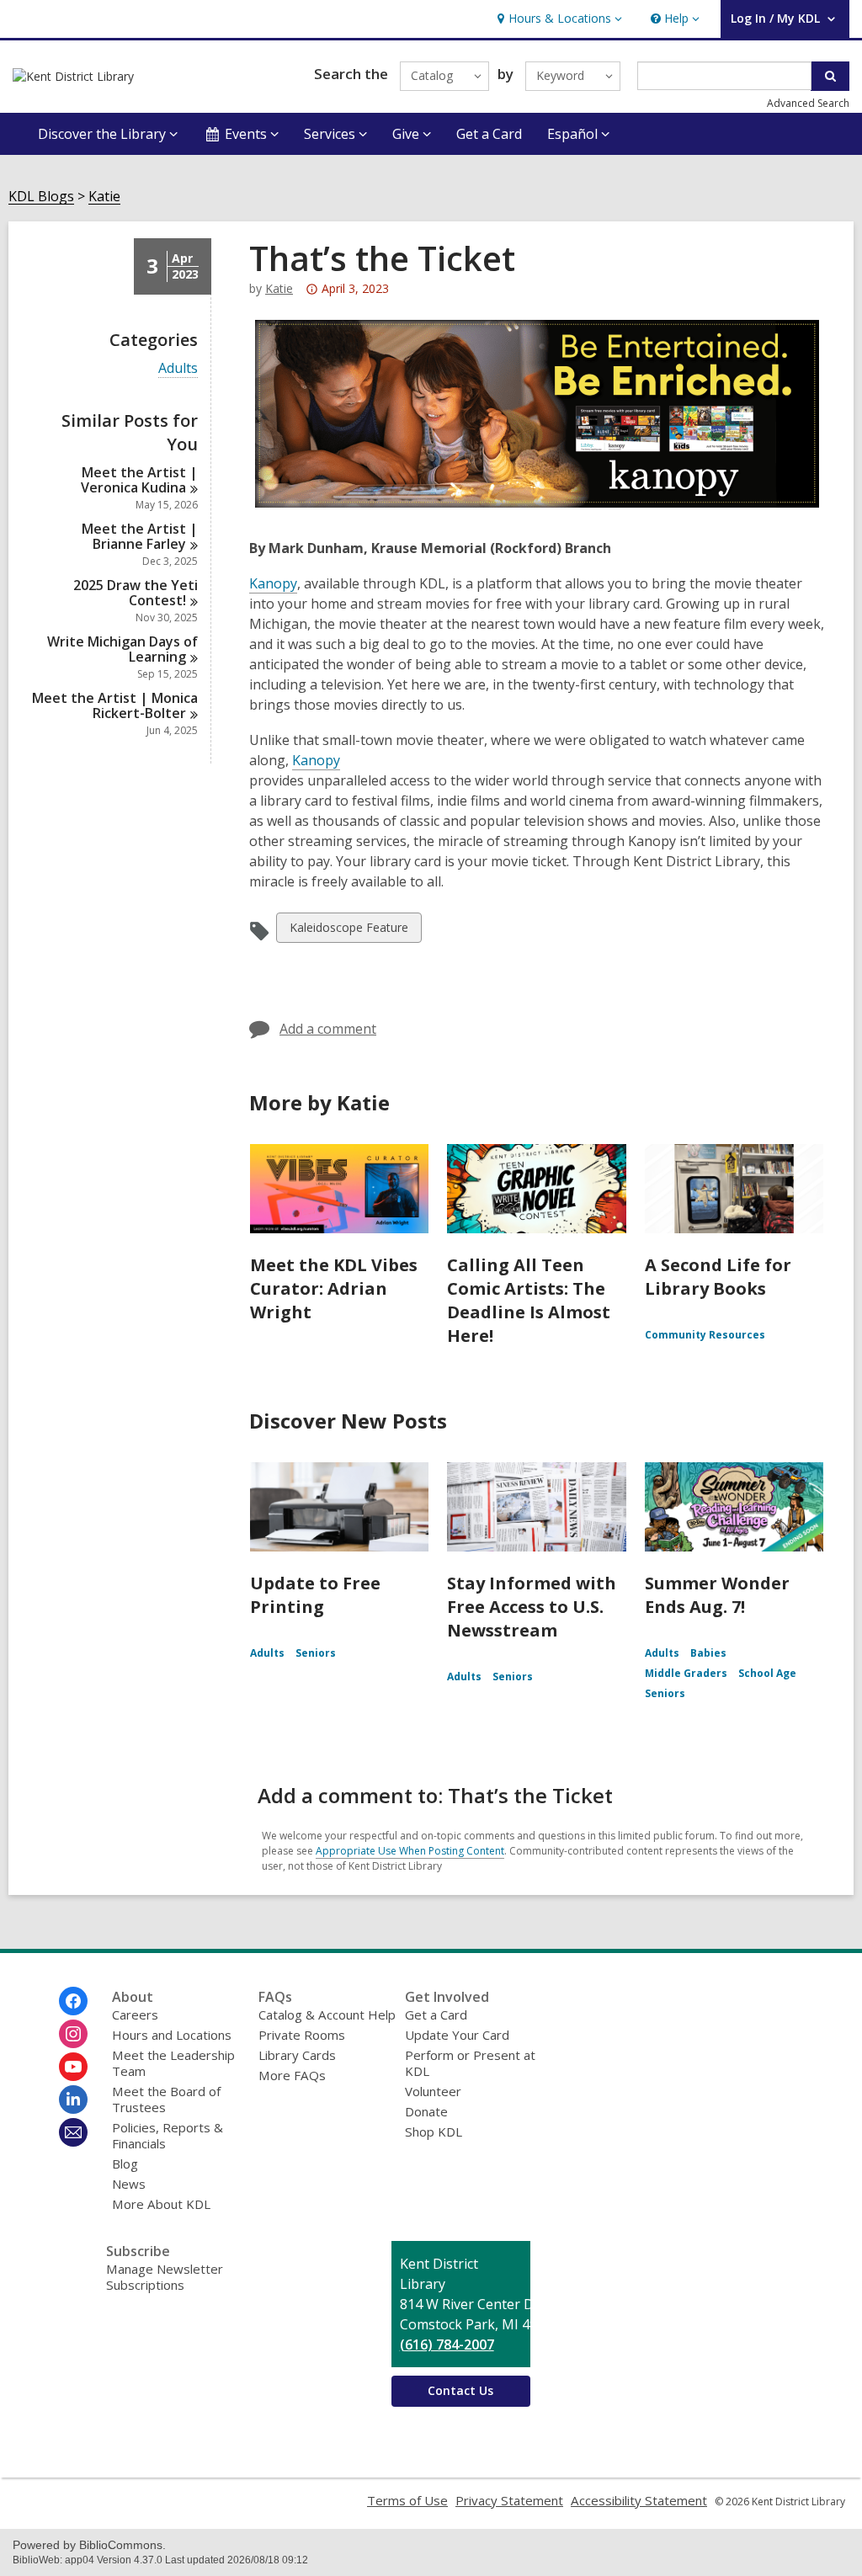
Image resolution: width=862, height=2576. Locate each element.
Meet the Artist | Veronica (139, 480)
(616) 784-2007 (447, 2344)
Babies (708, 1653)
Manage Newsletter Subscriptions (165, 2277)
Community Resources (705, 1335)
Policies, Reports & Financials (168, 2135)
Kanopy (273, 583)
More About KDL (161, 2204)
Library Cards (297, 2055)
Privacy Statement (509, 2500)
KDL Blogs (41, 197)
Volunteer (433, 2091)
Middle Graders (686, 1673)
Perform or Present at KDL (470, 2063)
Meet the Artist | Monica (115, 705)
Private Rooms (302, 2035)
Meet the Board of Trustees (166, 2099)
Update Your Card (457, 2035)
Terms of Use (407, 2500)
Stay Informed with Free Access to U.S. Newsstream (532, 1607)
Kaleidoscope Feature (349, 931)
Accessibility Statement (639, 2500)
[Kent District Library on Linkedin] (73, 2100)
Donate (426, 2111)
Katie (104, 197)
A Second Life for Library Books (718, 1277)
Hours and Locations (172, 2035)
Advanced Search (808, 103)
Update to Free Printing (315, 1595)
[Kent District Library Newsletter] (73, 2132)
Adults (178, 368)
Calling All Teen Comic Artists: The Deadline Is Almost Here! (529, 1300)
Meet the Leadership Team (173, 2063)
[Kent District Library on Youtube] (73, 2067)
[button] (558, 19)
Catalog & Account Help (327, 2014)
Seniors (316, 1653)
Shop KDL (434, 2132)
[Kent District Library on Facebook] (73, 2001)
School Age (767, 1673)
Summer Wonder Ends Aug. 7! (717, 1595)
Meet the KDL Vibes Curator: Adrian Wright (334, 1288)
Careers (135, 2014)
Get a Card (489, 134)
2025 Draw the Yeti (136, 593)
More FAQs (292, 2075)
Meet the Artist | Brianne (140, 536)
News (129, 2184)
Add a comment (328, 1029)
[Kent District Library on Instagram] (73, 2034)
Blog (125, 2164)
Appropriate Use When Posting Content (410, 1851)
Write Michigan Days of (122, 649)
